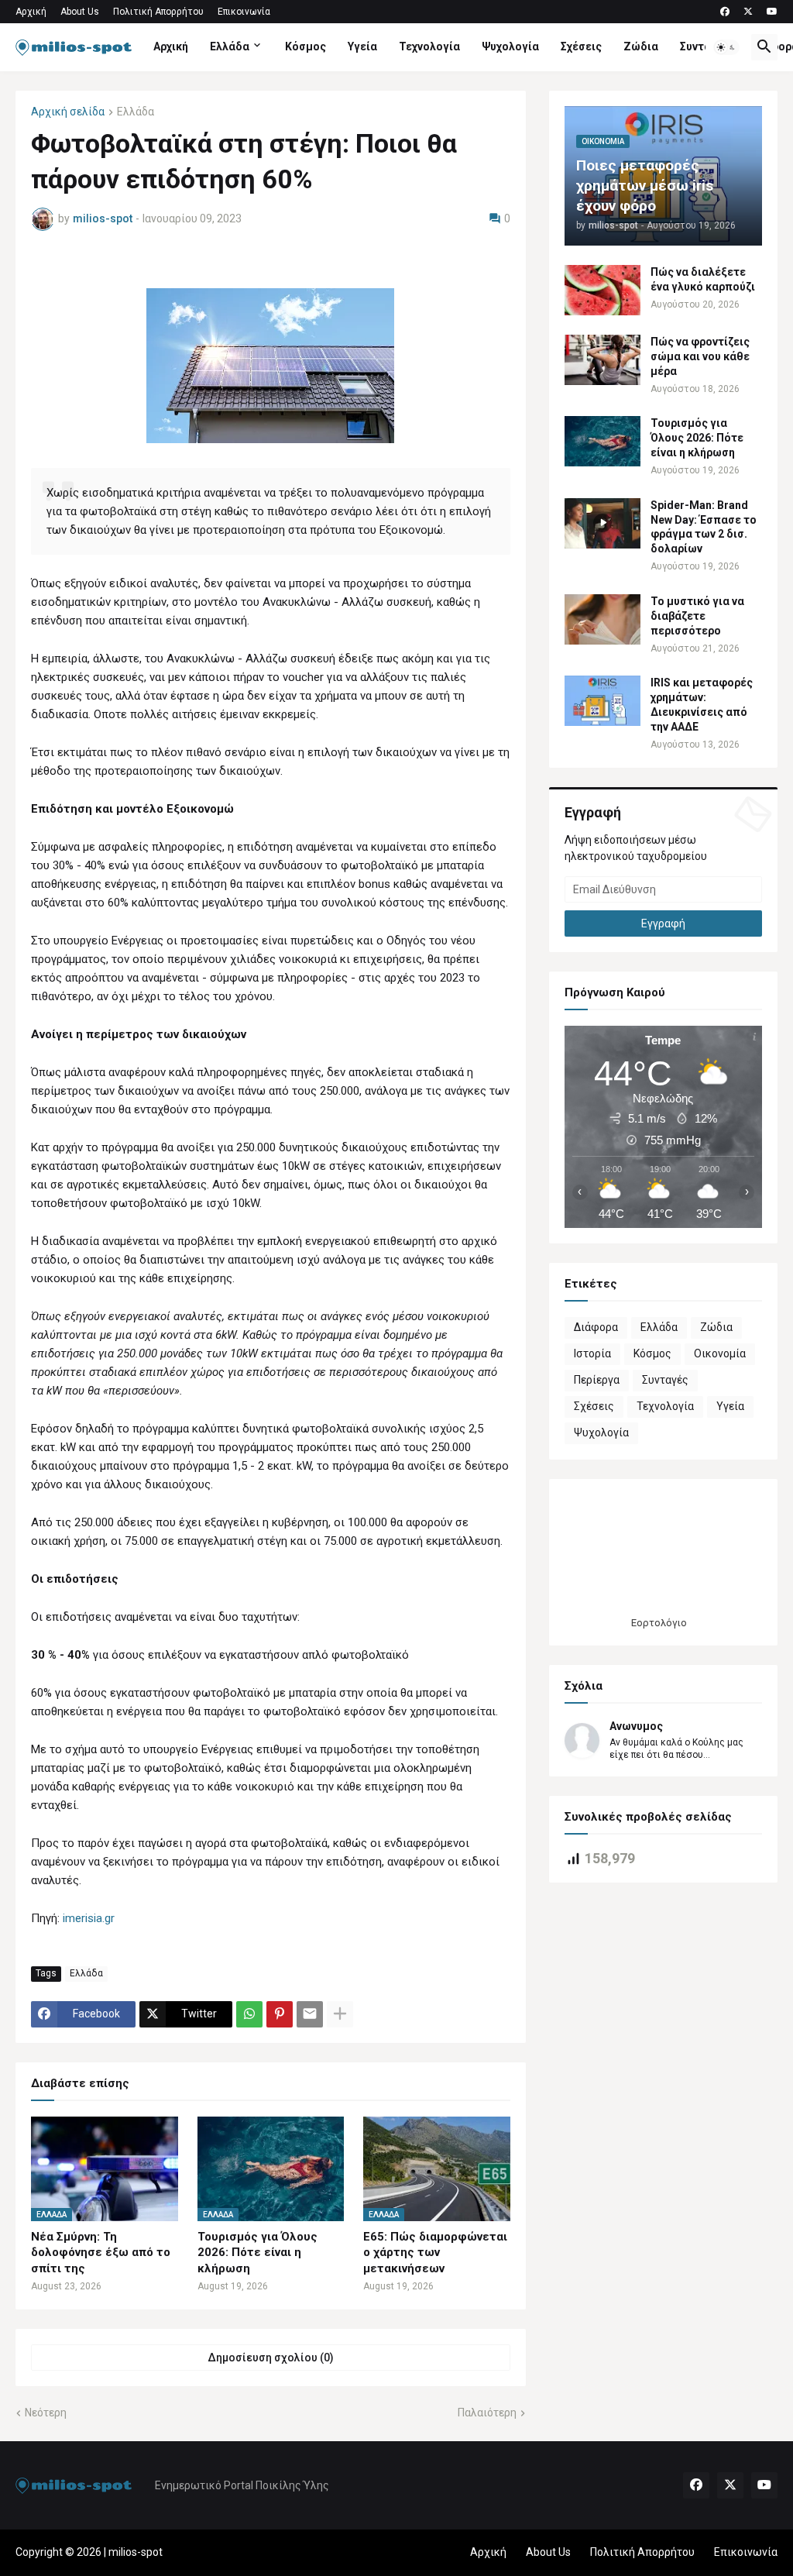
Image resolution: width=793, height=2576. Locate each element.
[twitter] (748, 12)
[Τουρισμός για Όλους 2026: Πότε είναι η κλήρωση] (602, 441)
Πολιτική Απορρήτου (158, 12)
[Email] (310, 2014)
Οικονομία (720, 1353)
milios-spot (136, 2552)
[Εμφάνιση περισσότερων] (340, 2014)
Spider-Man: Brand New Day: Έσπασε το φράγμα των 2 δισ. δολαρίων (704, 527)
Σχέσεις (581, 46)
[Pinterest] (280, 2014)
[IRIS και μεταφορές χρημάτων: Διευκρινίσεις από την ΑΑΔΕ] (602, 701)
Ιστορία (592, 1353)
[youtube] (772, 12)
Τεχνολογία (429, 46)
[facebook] (725, 12)
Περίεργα (597, 1380)
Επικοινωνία (244, 12)
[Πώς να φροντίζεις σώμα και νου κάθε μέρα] (602, 360)
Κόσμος (306, 46)
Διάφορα (596, 1327)
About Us (80, 12)
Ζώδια (641, 46)
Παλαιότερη (487, 2413)
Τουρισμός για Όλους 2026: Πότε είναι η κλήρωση (257, 2253)
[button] (726, 47)
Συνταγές (705, 46)
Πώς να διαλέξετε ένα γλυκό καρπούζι (703, 279)
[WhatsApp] (249, 2014)
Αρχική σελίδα (68, 112)
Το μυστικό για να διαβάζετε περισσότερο (697, 616)
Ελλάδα (230, 46)
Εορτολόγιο (659, 1623)
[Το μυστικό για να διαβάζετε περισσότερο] (602, 619)
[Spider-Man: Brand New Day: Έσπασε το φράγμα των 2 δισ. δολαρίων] (602, 523)
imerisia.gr (89, 1918)
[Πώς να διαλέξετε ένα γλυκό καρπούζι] (602, 290)
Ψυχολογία (510, 46)
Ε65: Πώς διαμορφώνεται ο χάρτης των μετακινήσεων (435, 2253)
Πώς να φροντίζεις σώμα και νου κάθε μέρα (700, 356)
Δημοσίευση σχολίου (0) (271, 2358)
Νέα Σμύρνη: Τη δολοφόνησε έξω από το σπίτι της (101, 2253)
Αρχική (31, 12)
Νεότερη (46, 2413)
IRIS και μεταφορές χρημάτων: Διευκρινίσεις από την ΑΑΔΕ (702, 705)
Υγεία (362, 46)
